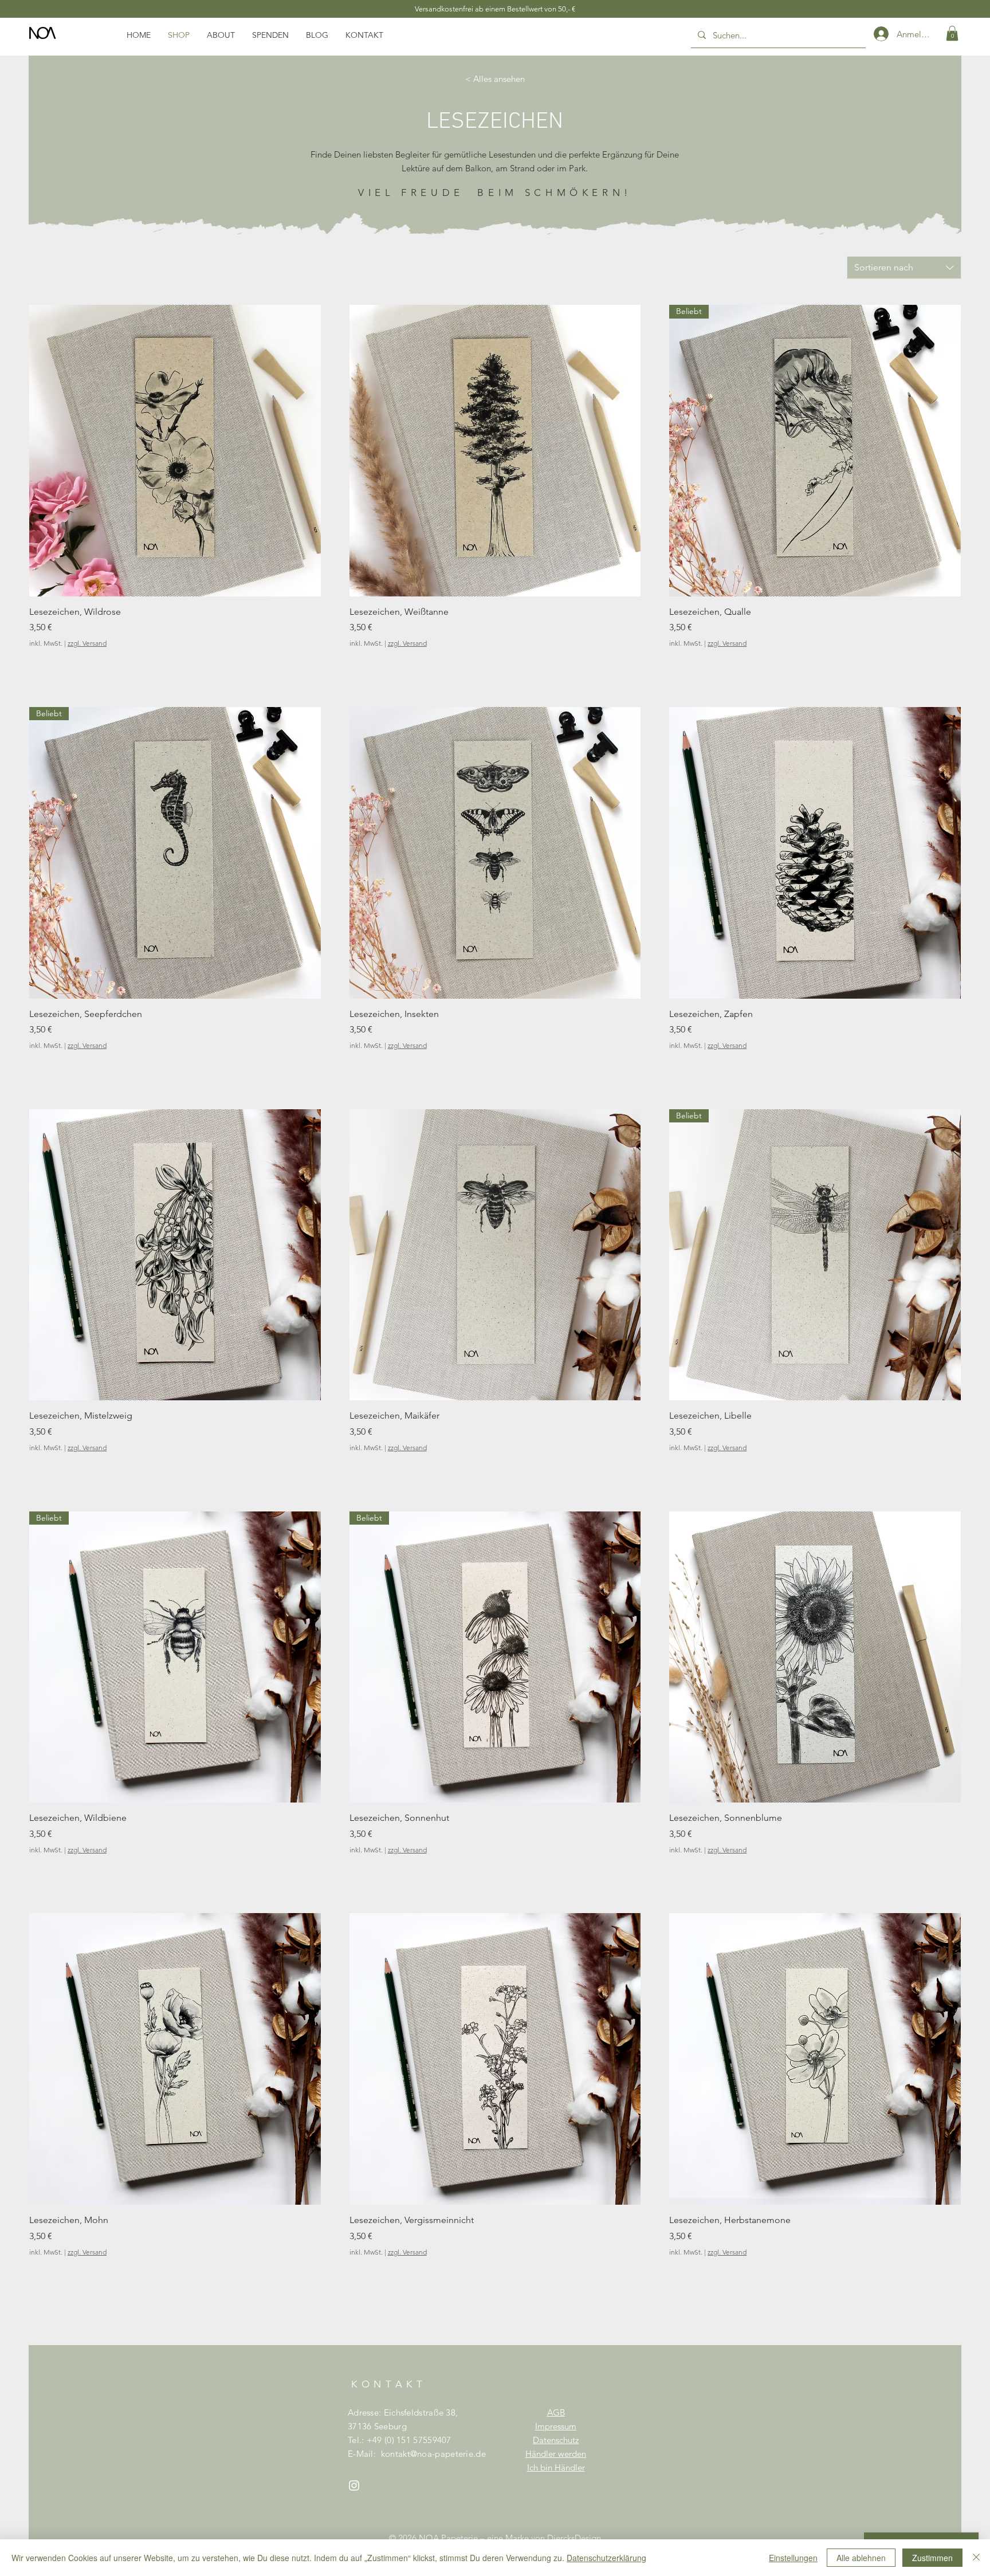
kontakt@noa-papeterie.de (433, 2454)
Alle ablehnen (861, 2558)
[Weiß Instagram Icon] (354, 2485)
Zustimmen (932, 2558)
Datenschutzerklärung (606, 2558)
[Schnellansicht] (175, 451)
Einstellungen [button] (793, 2558)
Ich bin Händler (556, 2467)
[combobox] (904, 268)
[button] (952, 33)
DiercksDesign (574, 2538)
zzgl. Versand (87, 643)
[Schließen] (976, 2558)
